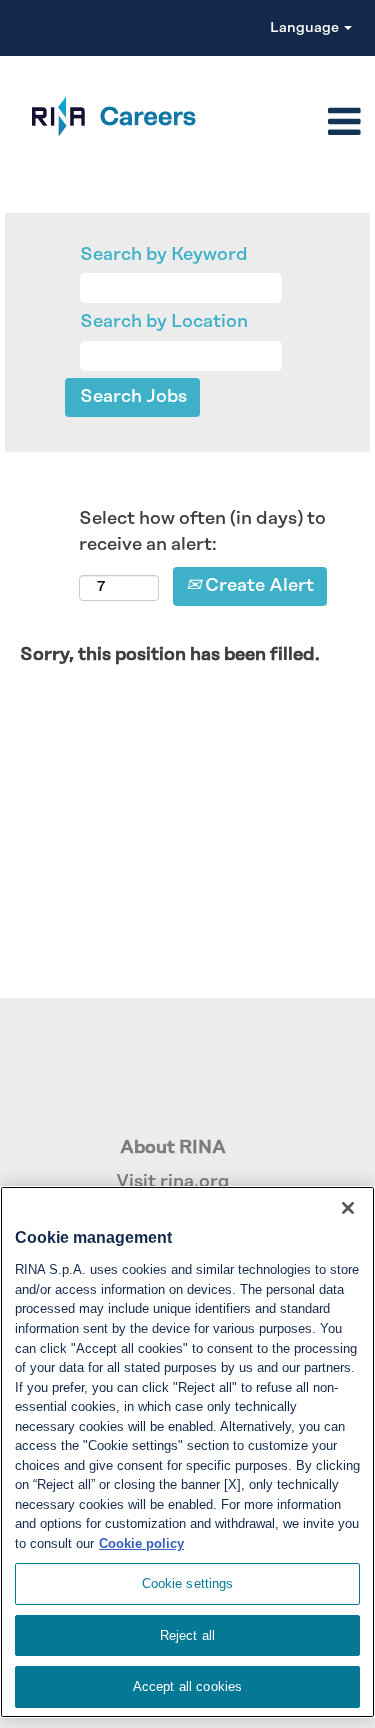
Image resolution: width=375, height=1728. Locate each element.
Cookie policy (141, 1543)
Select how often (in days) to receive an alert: (202, 532)
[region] (187, 1452)
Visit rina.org (172, 1182)
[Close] (348, 1208)
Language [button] (306, 28)
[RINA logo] (103, 116)
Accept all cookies (187, 1686)
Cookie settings (188, 1583)
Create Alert (257, 586)
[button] (288, 123)
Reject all (187, 1635)
